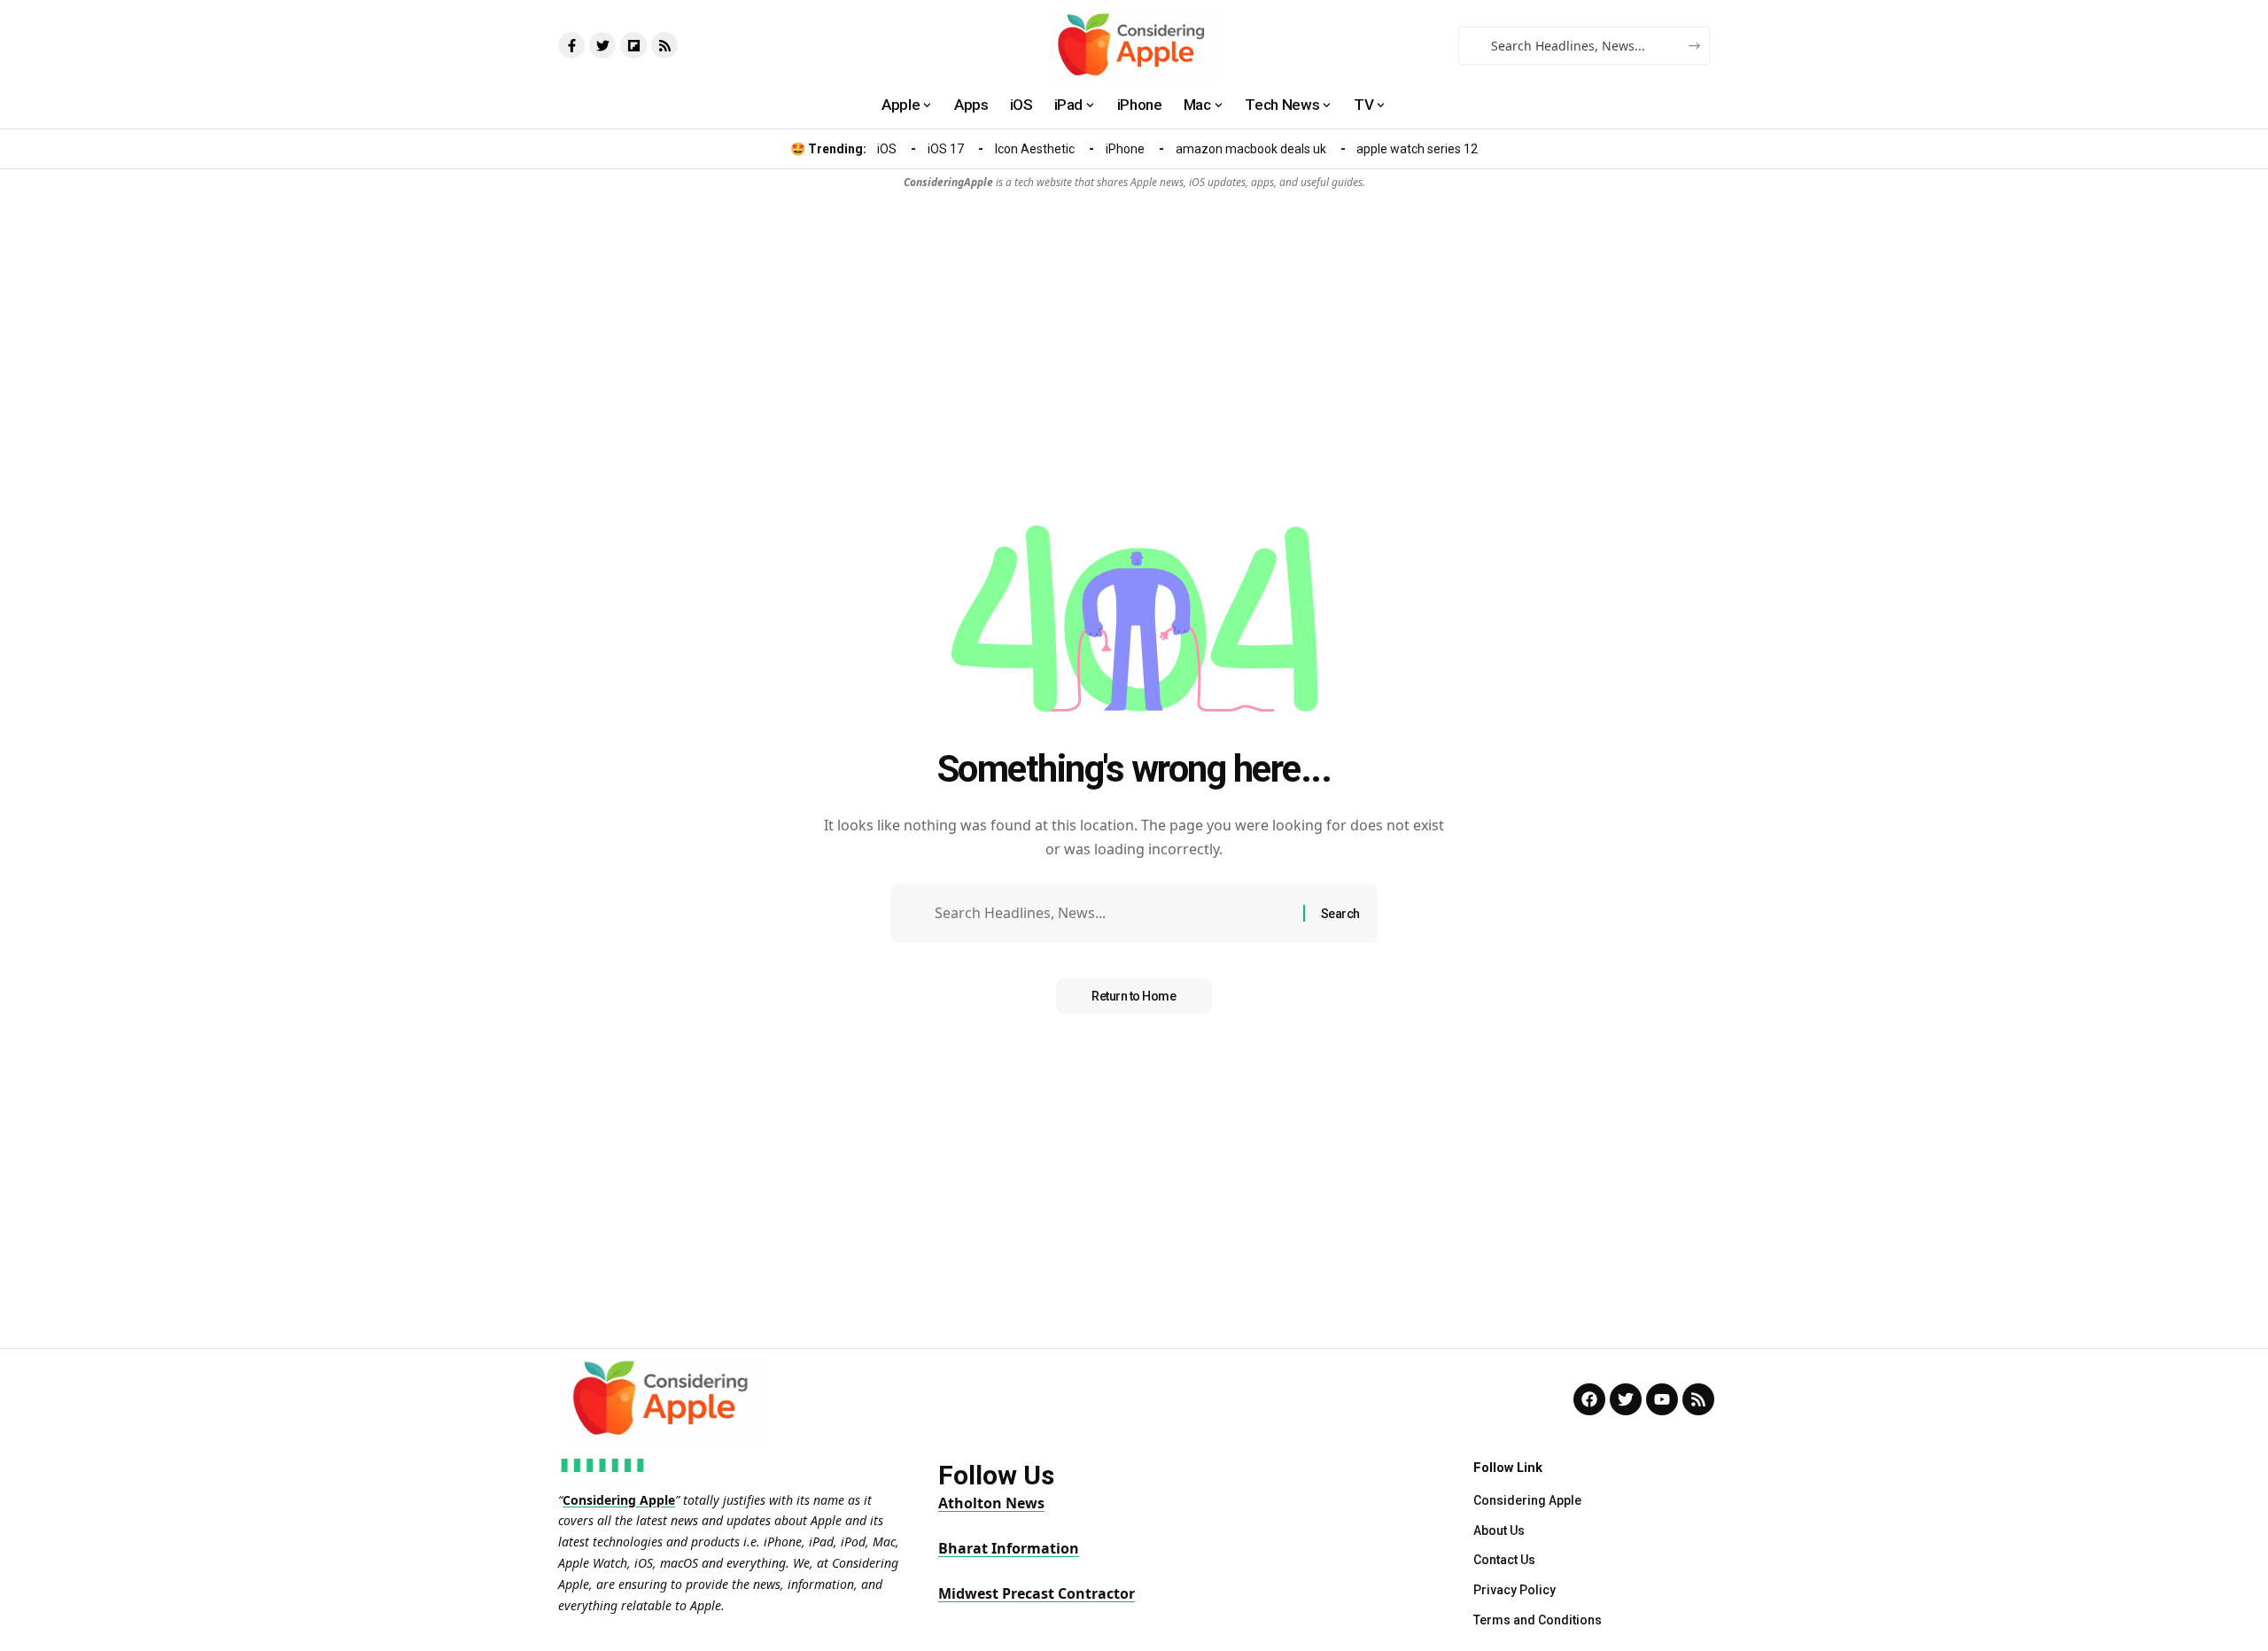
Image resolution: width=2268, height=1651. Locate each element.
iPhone (1125, 149)
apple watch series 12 (1417, 149)
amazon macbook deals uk (1251, 149)
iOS (887, 149)
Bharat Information (1009, 1548)
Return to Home (1134, 996)
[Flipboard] (633, 45)
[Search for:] (1112, 913)
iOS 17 (946, 149)
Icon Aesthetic (1035, 149)
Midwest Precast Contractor (1037, 1593)
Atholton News (991, 1503)
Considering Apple (619, 1500)
